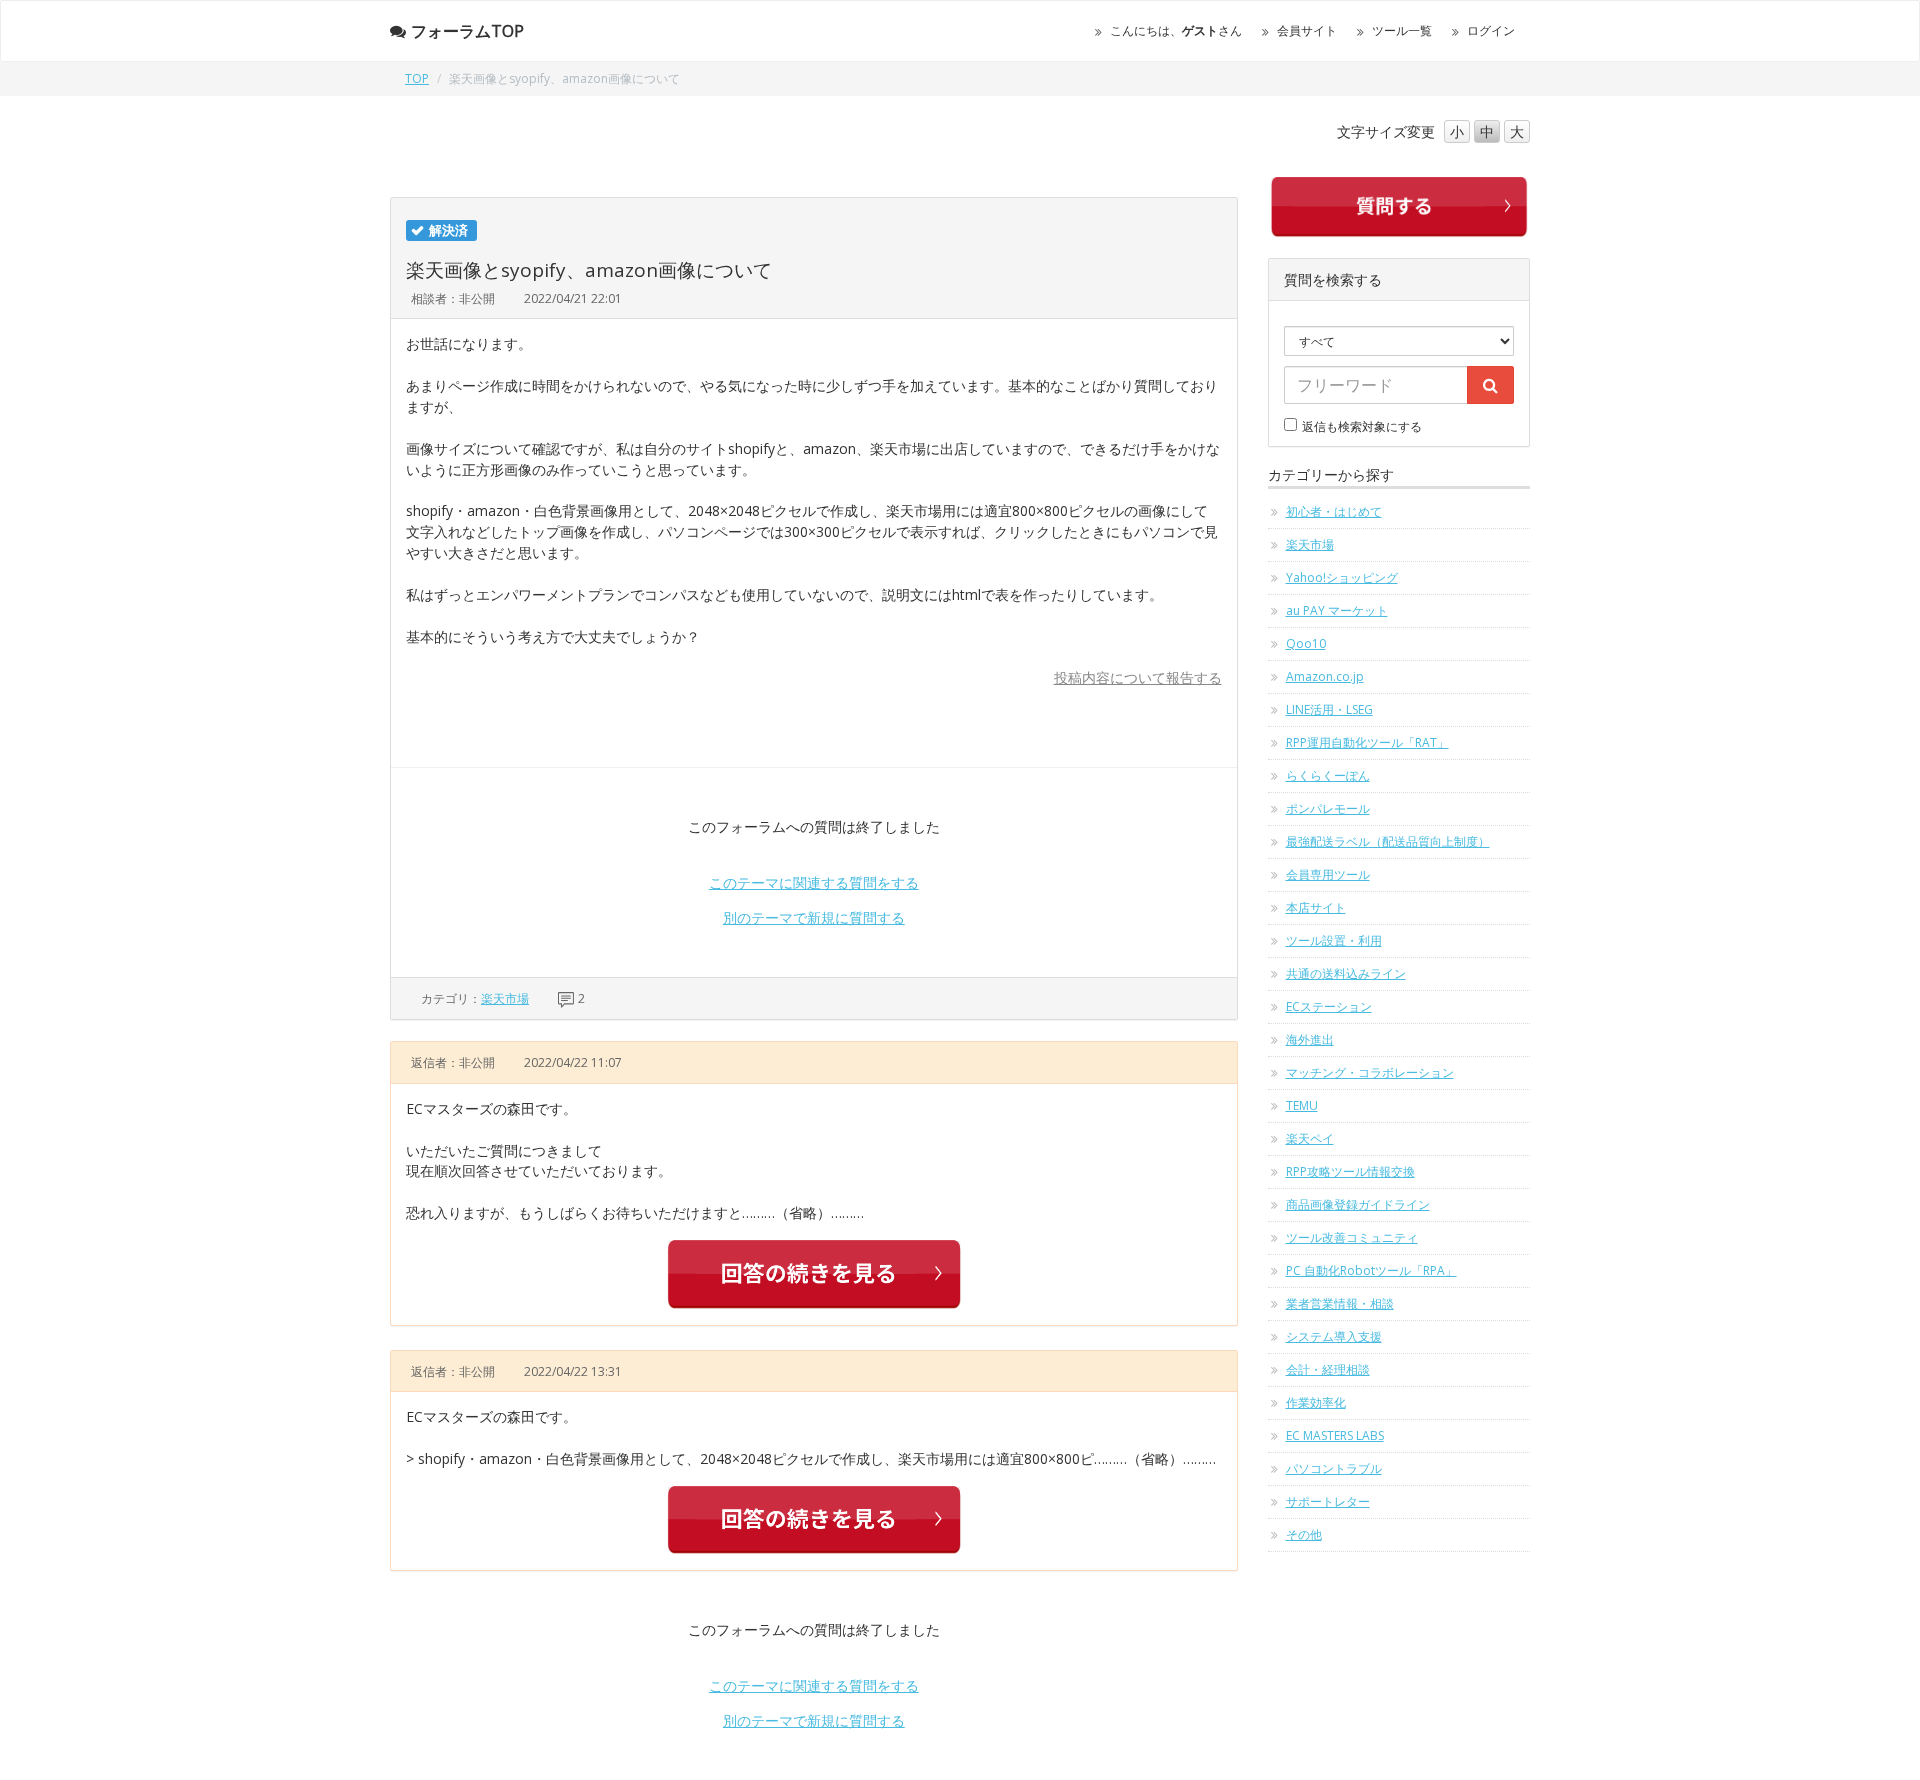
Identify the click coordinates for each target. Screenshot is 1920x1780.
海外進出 (1310, 1039)
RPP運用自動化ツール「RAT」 (1367, 742)
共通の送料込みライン (1346, 973)
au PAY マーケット (1337, 610)
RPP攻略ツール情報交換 (1350, 1171)
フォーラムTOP (467, 31)
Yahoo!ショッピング (1342, 577)
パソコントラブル (1334, 1468)
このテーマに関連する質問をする (814, 882)
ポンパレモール (1328, 808)
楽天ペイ (1310, 1138)
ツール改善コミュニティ (1352, 1237)
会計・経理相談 (1328, 1369)
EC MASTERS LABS (1335, 1435)
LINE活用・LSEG (1329, 709)
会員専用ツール (1328, 874)
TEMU (1302, 1105)
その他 (1304, 1534)
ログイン (1491, 30)
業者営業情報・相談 (1340, 1303)
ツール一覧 (1402, 30)
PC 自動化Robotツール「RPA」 (1371, 1270)
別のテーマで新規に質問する (814, 917)
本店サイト (1316, 907)
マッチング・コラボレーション (1370, 1072)
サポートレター (1328, 1501)
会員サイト (1307, 30)
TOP (417, 78)
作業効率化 (1316, 1402)
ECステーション (1329, 1006)
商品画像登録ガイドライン (1358, 1204)
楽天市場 (505, 998)
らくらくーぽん (1328, 775)
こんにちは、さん (1176, 30)
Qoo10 (1306, 643)
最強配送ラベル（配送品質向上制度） (1388, 841)
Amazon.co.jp (1325, 676)
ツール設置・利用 (1334, 940)
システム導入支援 (1334, 1336)
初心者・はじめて (1334, 511)
